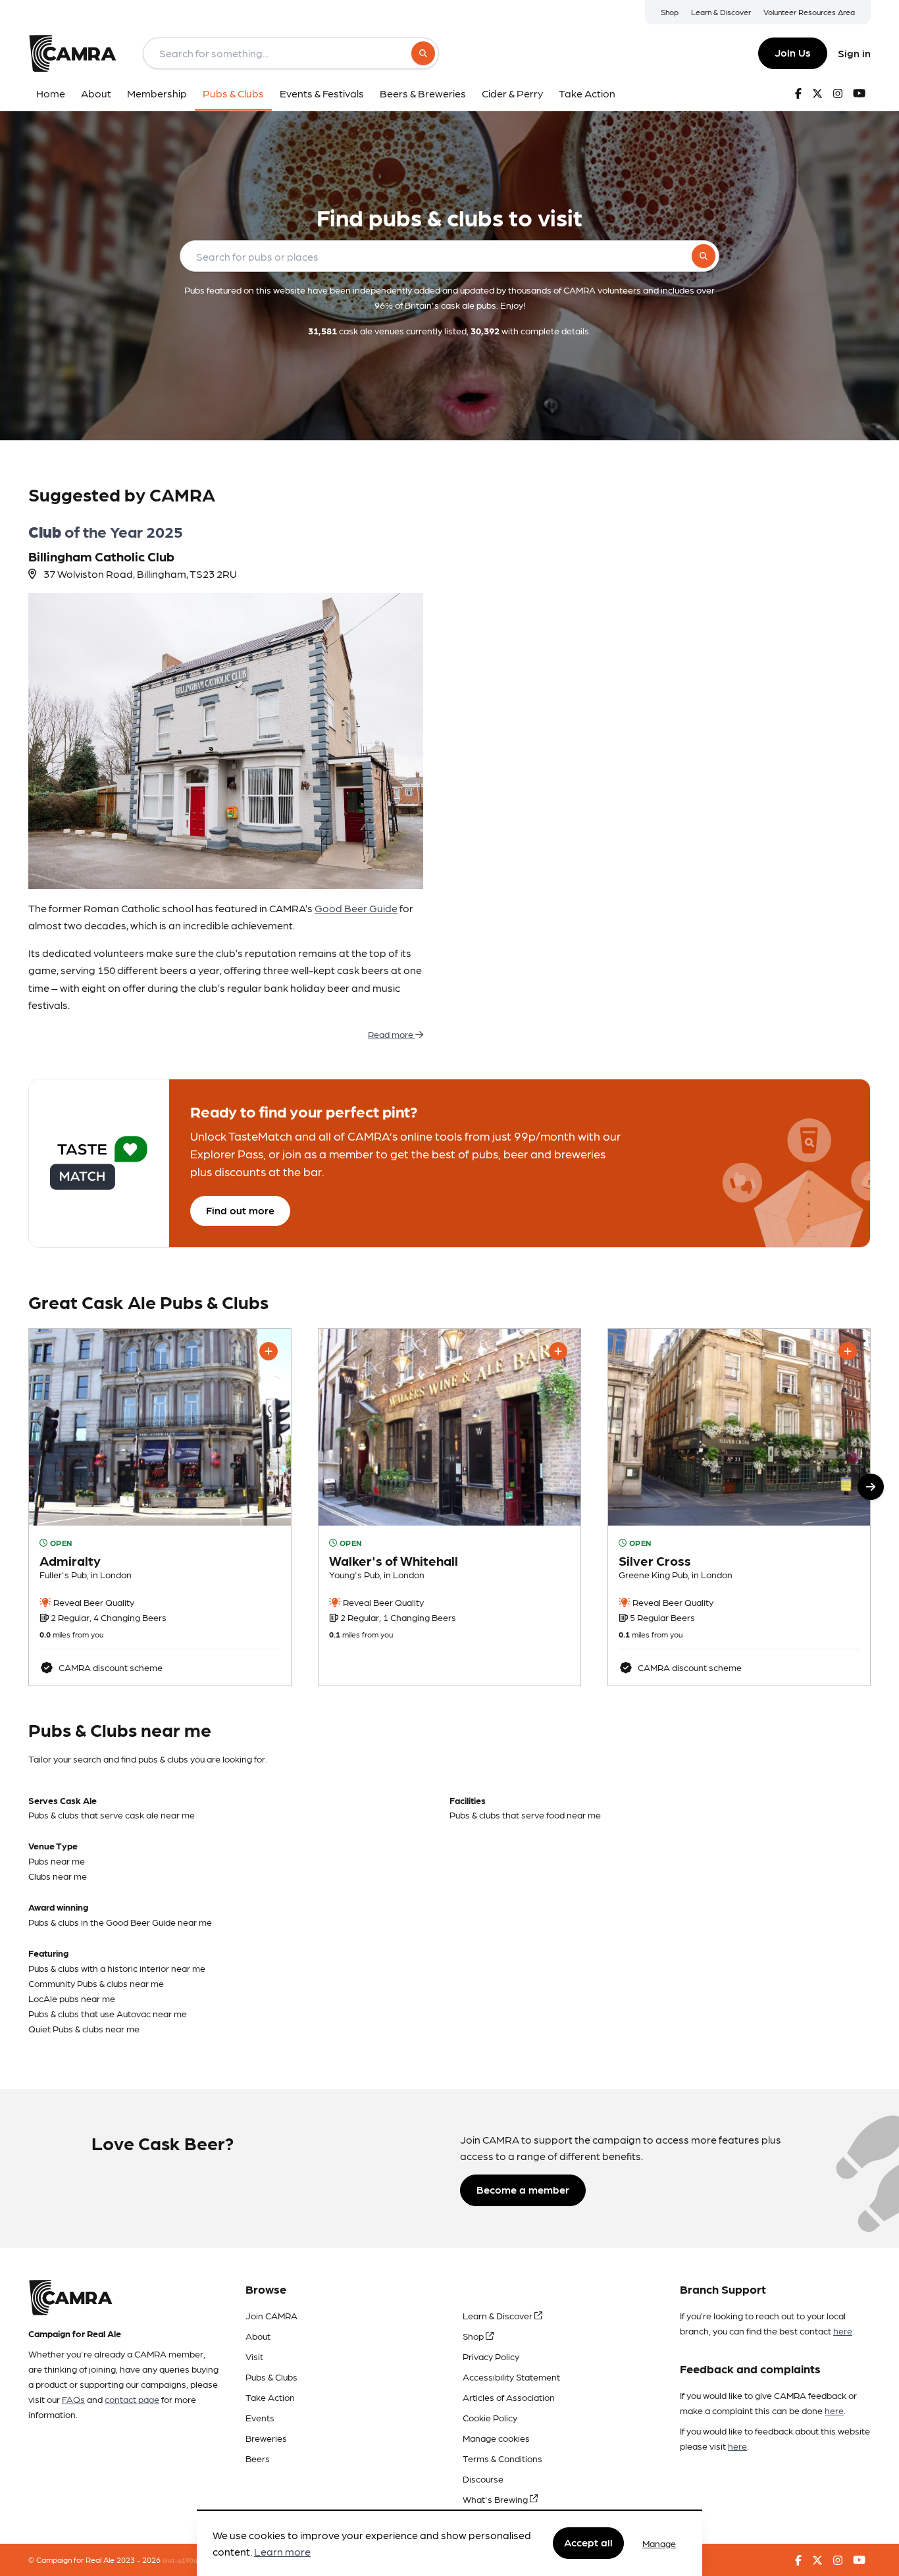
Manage (659, 2543)
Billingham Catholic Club (101, 556)
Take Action (270, 2397)
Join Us (793, 52)
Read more (392, 1034)
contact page (132, 2399)
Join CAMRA (271, 2315)
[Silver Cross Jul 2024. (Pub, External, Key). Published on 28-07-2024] (739, 1507)
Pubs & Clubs (271, 2377)
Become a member (523, 2189)
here (843, 2331)
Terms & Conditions (502, 2458)
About (258, 2336)
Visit (254, 2356)
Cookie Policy (490, 2417)
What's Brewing (496, 2499)
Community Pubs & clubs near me (96, 1983)
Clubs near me (58, 1876)
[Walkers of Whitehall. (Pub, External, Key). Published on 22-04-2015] (449, 1507)
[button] (871, 1487)
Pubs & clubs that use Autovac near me (108, 2013)
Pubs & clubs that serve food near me (525, 1815)
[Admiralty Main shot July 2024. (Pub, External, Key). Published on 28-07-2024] (160, 1507)
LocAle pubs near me (72, 1998)
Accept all (588, 2543)
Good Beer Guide (356, 908)
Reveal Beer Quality (93, 1602)
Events (260, 2417)
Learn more (282, 2552)
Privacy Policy (491, 2356)
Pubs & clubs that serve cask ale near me (112, 1815)
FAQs (73, 2399)
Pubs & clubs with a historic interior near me (117, 1968)
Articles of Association (509, 2397)
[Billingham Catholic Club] (226, 741)
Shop (670, 12)
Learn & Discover (721, 12)
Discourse (483, 2479)
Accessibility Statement (511, 2377)
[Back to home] (72, 53)
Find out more (240, 1210)
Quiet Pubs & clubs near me (84, 2028)
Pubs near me (57, 1861)
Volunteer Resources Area (809, 12)
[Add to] (269, 1351)
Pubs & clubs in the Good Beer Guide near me (120, 1922)
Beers (258, 2458)
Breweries (266, 2438)
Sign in (854, 53)
